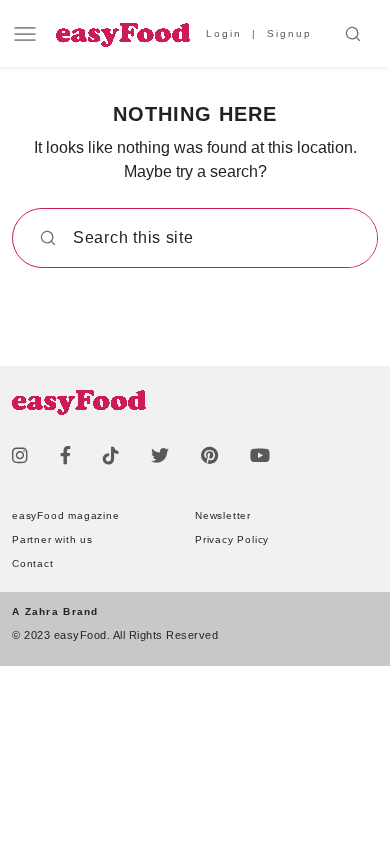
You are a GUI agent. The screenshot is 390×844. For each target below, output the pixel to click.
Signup (289, 33)
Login (224, 33)
